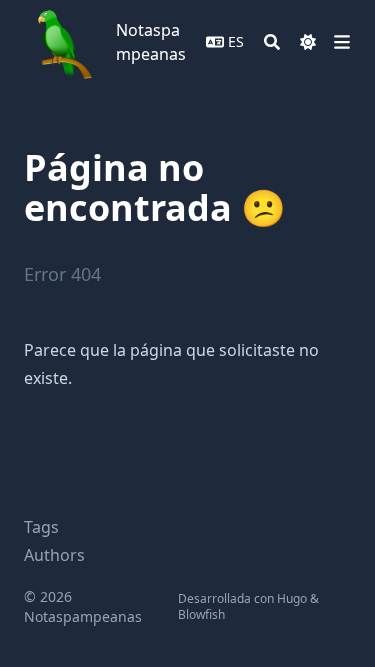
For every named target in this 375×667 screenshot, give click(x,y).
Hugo (292, 598)
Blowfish (201, 614)
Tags (41, 527)
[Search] (272, 42)
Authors (54, 555)
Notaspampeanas (151, 42)
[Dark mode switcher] (308, 42)
